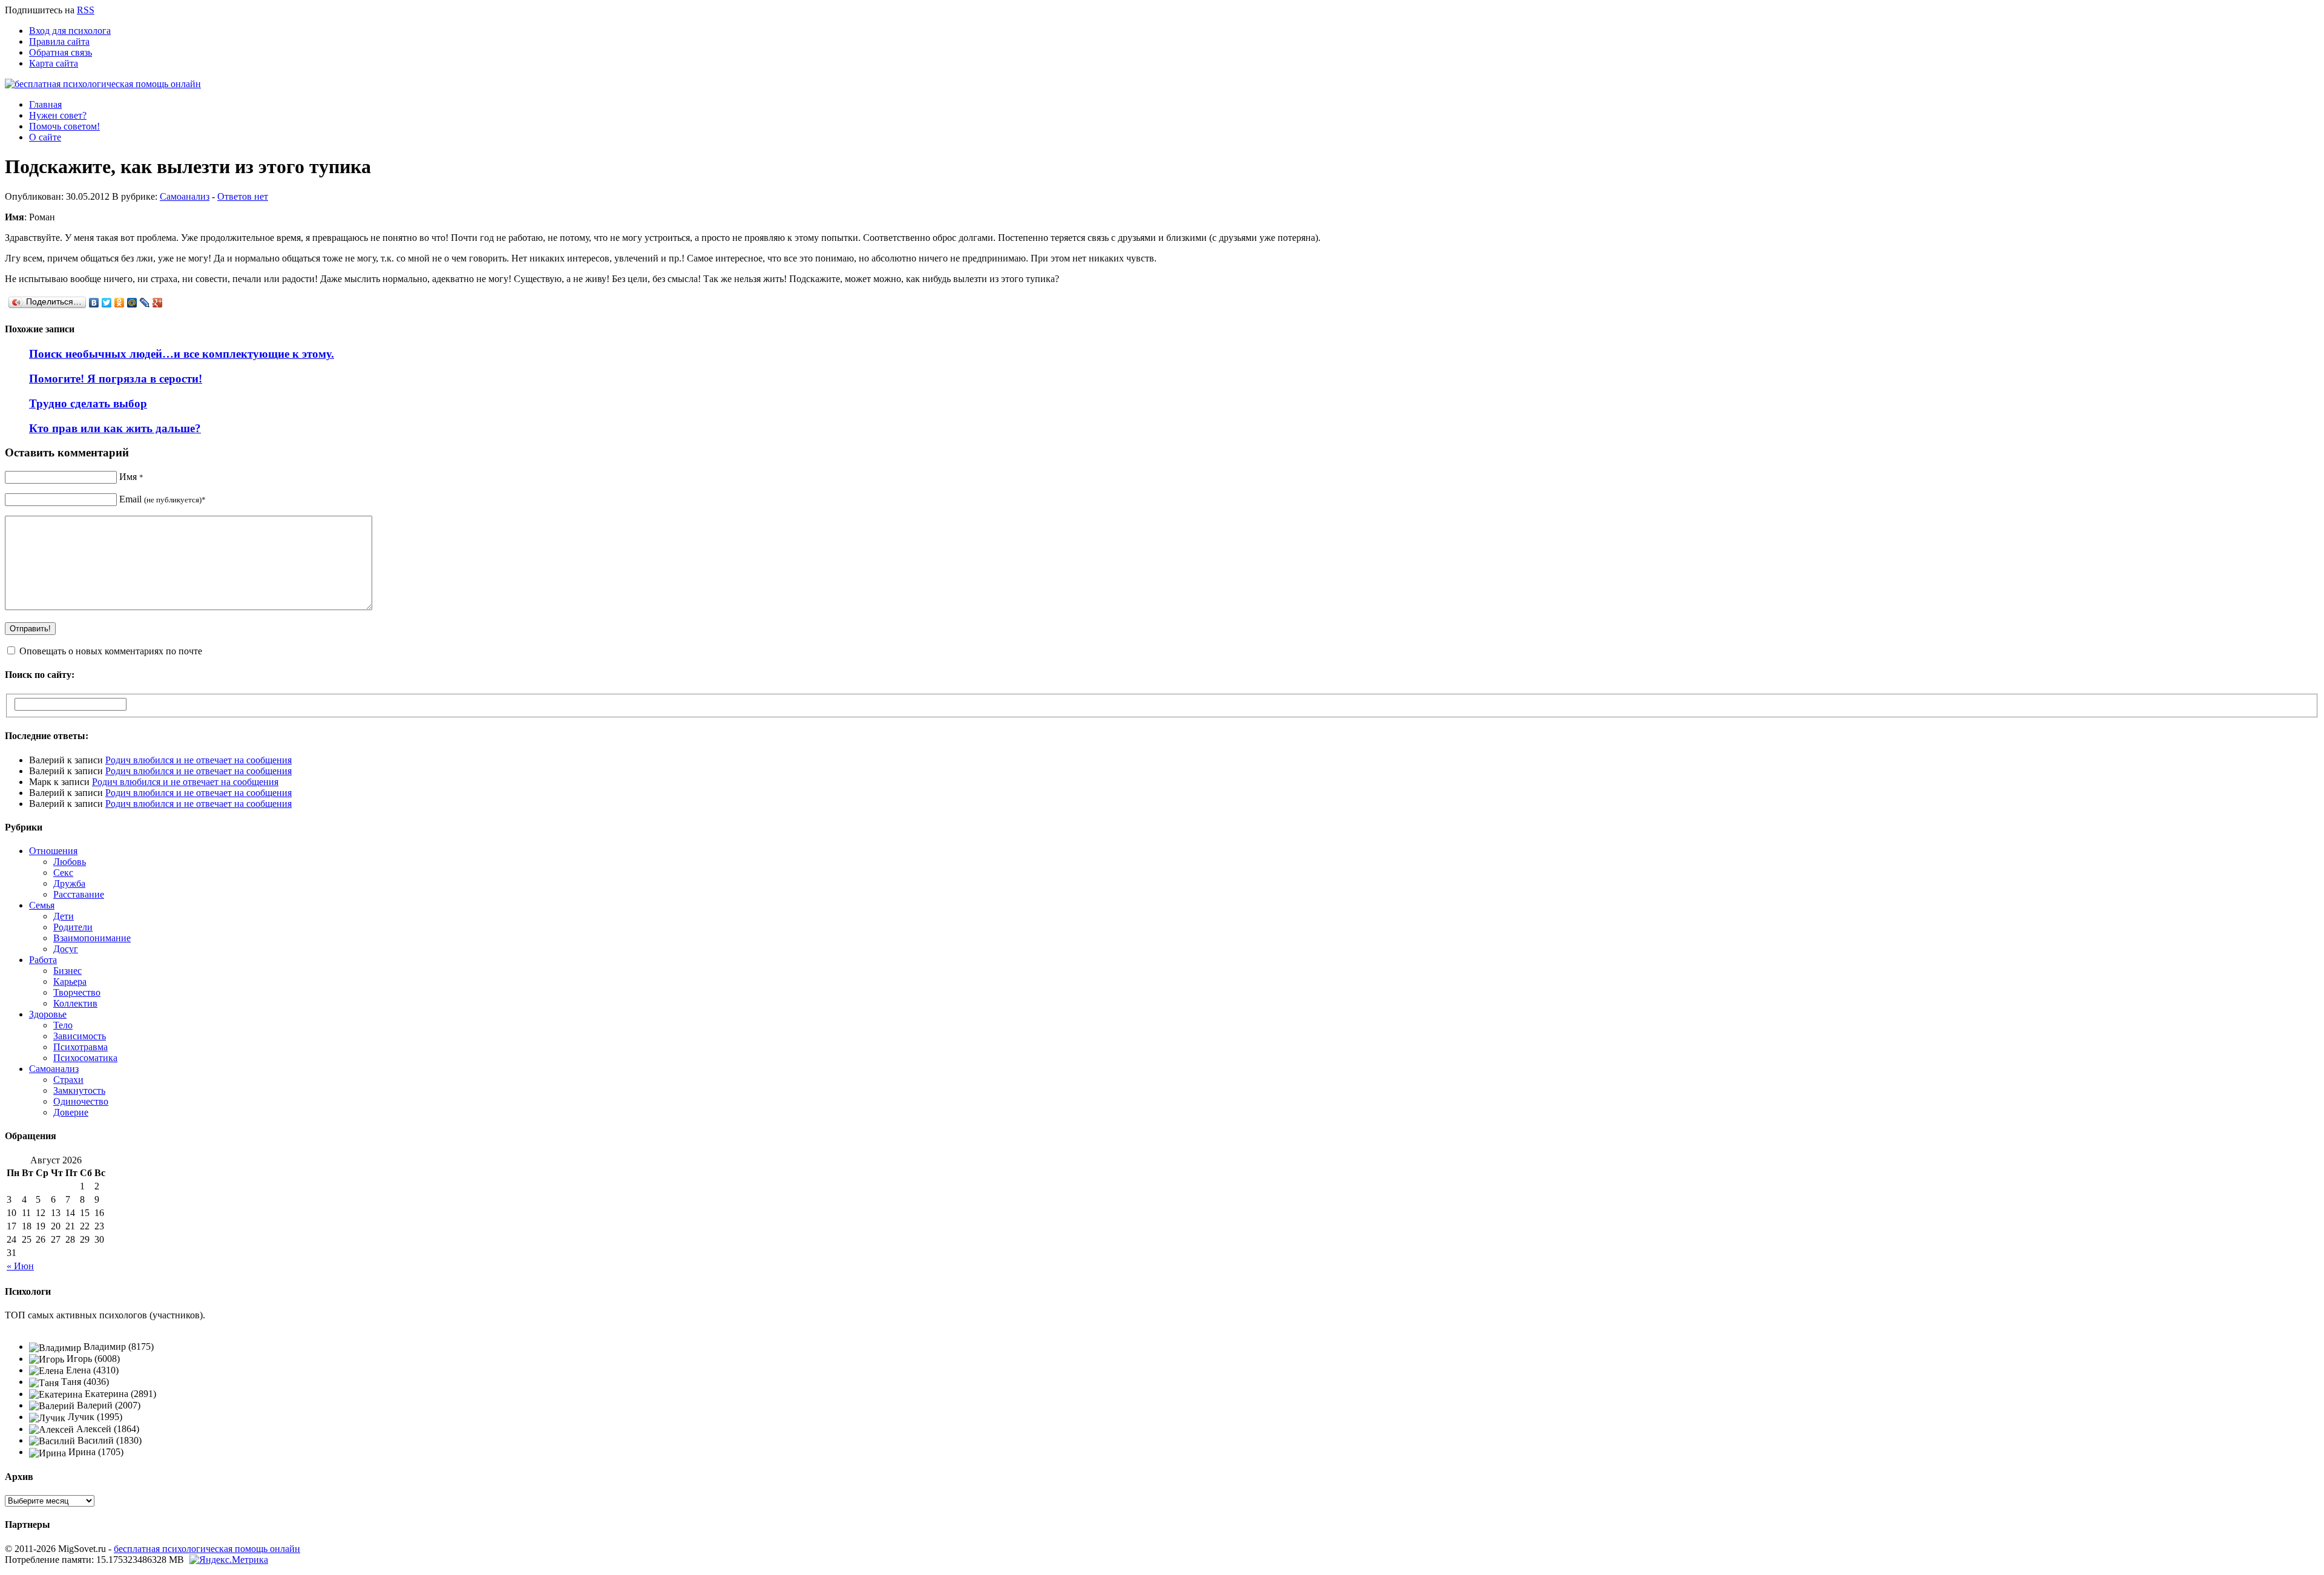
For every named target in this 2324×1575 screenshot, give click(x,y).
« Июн (20, 1266)
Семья (42, 905)
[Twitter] (107, 303)
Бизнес (67, 971)
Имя (131, 477)
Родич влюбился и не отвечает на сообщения (199, 760)
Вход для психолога (70, 31)
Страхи (68, 1080)
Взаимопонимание (92, 938)
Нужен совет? (58, 115)
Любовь (70, 862)
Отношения (53, 851)
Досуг (66, 949)
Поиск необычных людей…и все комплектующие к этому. (182, 354)
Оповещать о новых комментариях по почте (111, 651)
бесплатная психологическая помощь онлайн (207, 1549)
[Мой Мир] (132, 303)
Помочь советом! (64, 126)
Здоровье (48, 1014)
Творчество (77, 992)
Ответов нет (243, 196)
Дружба (69, 883)
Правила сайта (59, 41)
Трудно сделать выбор (88, 403)
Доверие (71, 1112)
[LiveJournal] (145, 303)
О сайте (45, 137)
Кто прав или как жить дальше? (115, 428)
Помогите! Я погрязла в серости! (116, 379)
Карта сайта (54, 63)
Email (162, 499)
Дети (64, 916)
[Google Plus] (158, 303)
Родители (73, 927)
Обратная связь (61, 52)
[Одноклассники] (120, 303)
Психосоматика (85, 1058)
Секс (63, 873)
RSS (86, 10)
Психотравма (80, 1047)
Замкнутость (79, 1090)
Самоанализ (185, 196)
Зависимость (80, 1036)
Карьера (70, 981)
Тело (63, 1025)
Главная (45, 104)
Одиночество (81, 1101)
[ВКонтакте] (94, 303)
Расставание (79, 894)
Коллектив (75, 1003)
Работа (43, 960)
